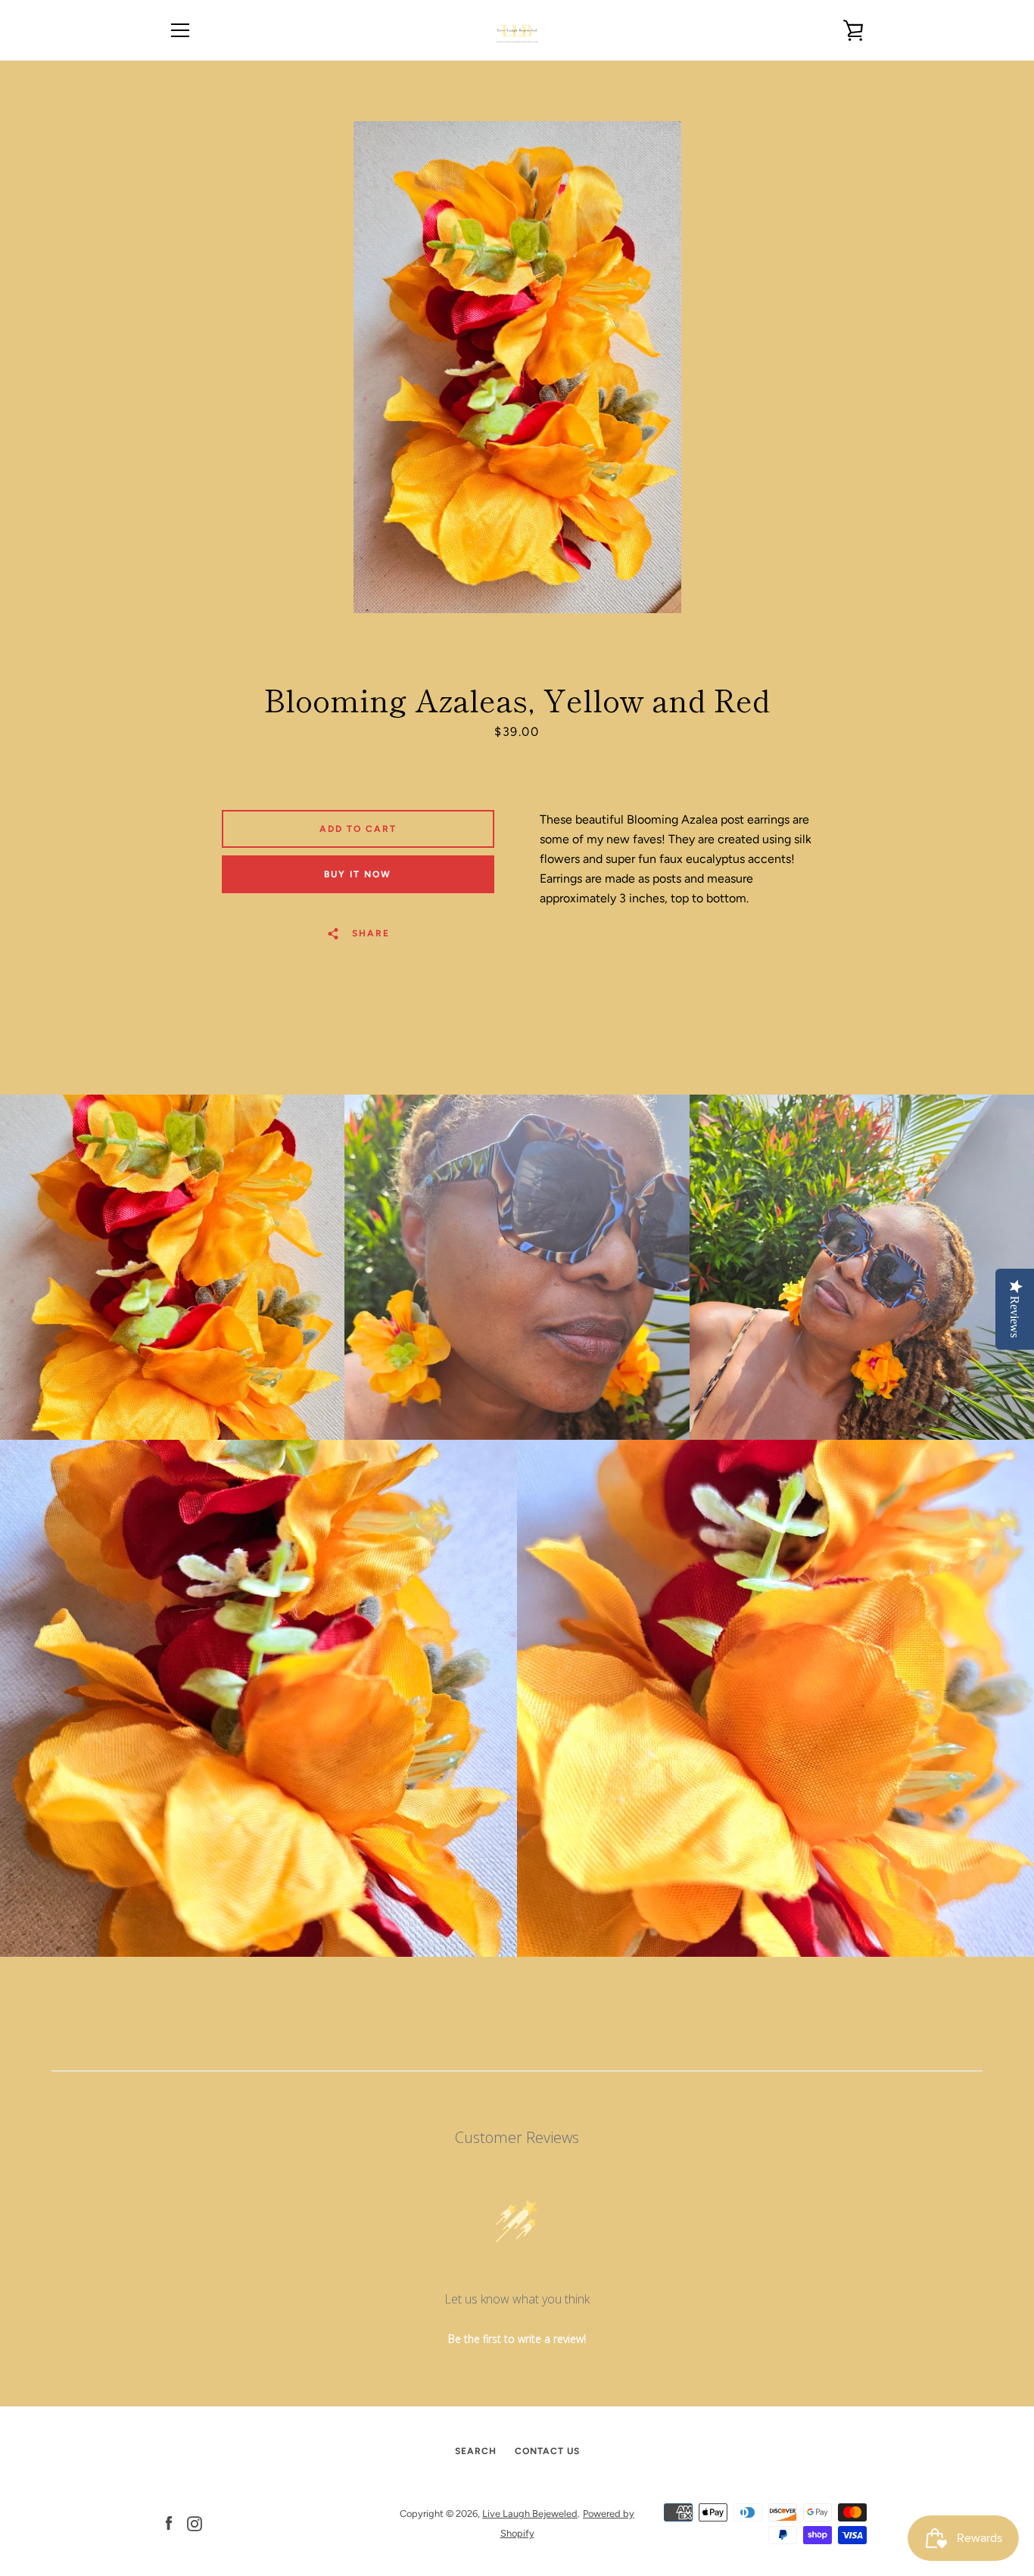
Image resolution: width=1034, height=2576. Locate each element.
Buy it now (358, 874)
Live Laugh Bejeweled (530, 2514)
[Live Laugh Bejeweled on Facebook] (169, 2523)
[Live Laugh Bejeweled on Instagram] (195, 2523)
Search (476, 2451)
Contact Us (547, 2451)
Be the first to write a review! (517, 2339)
